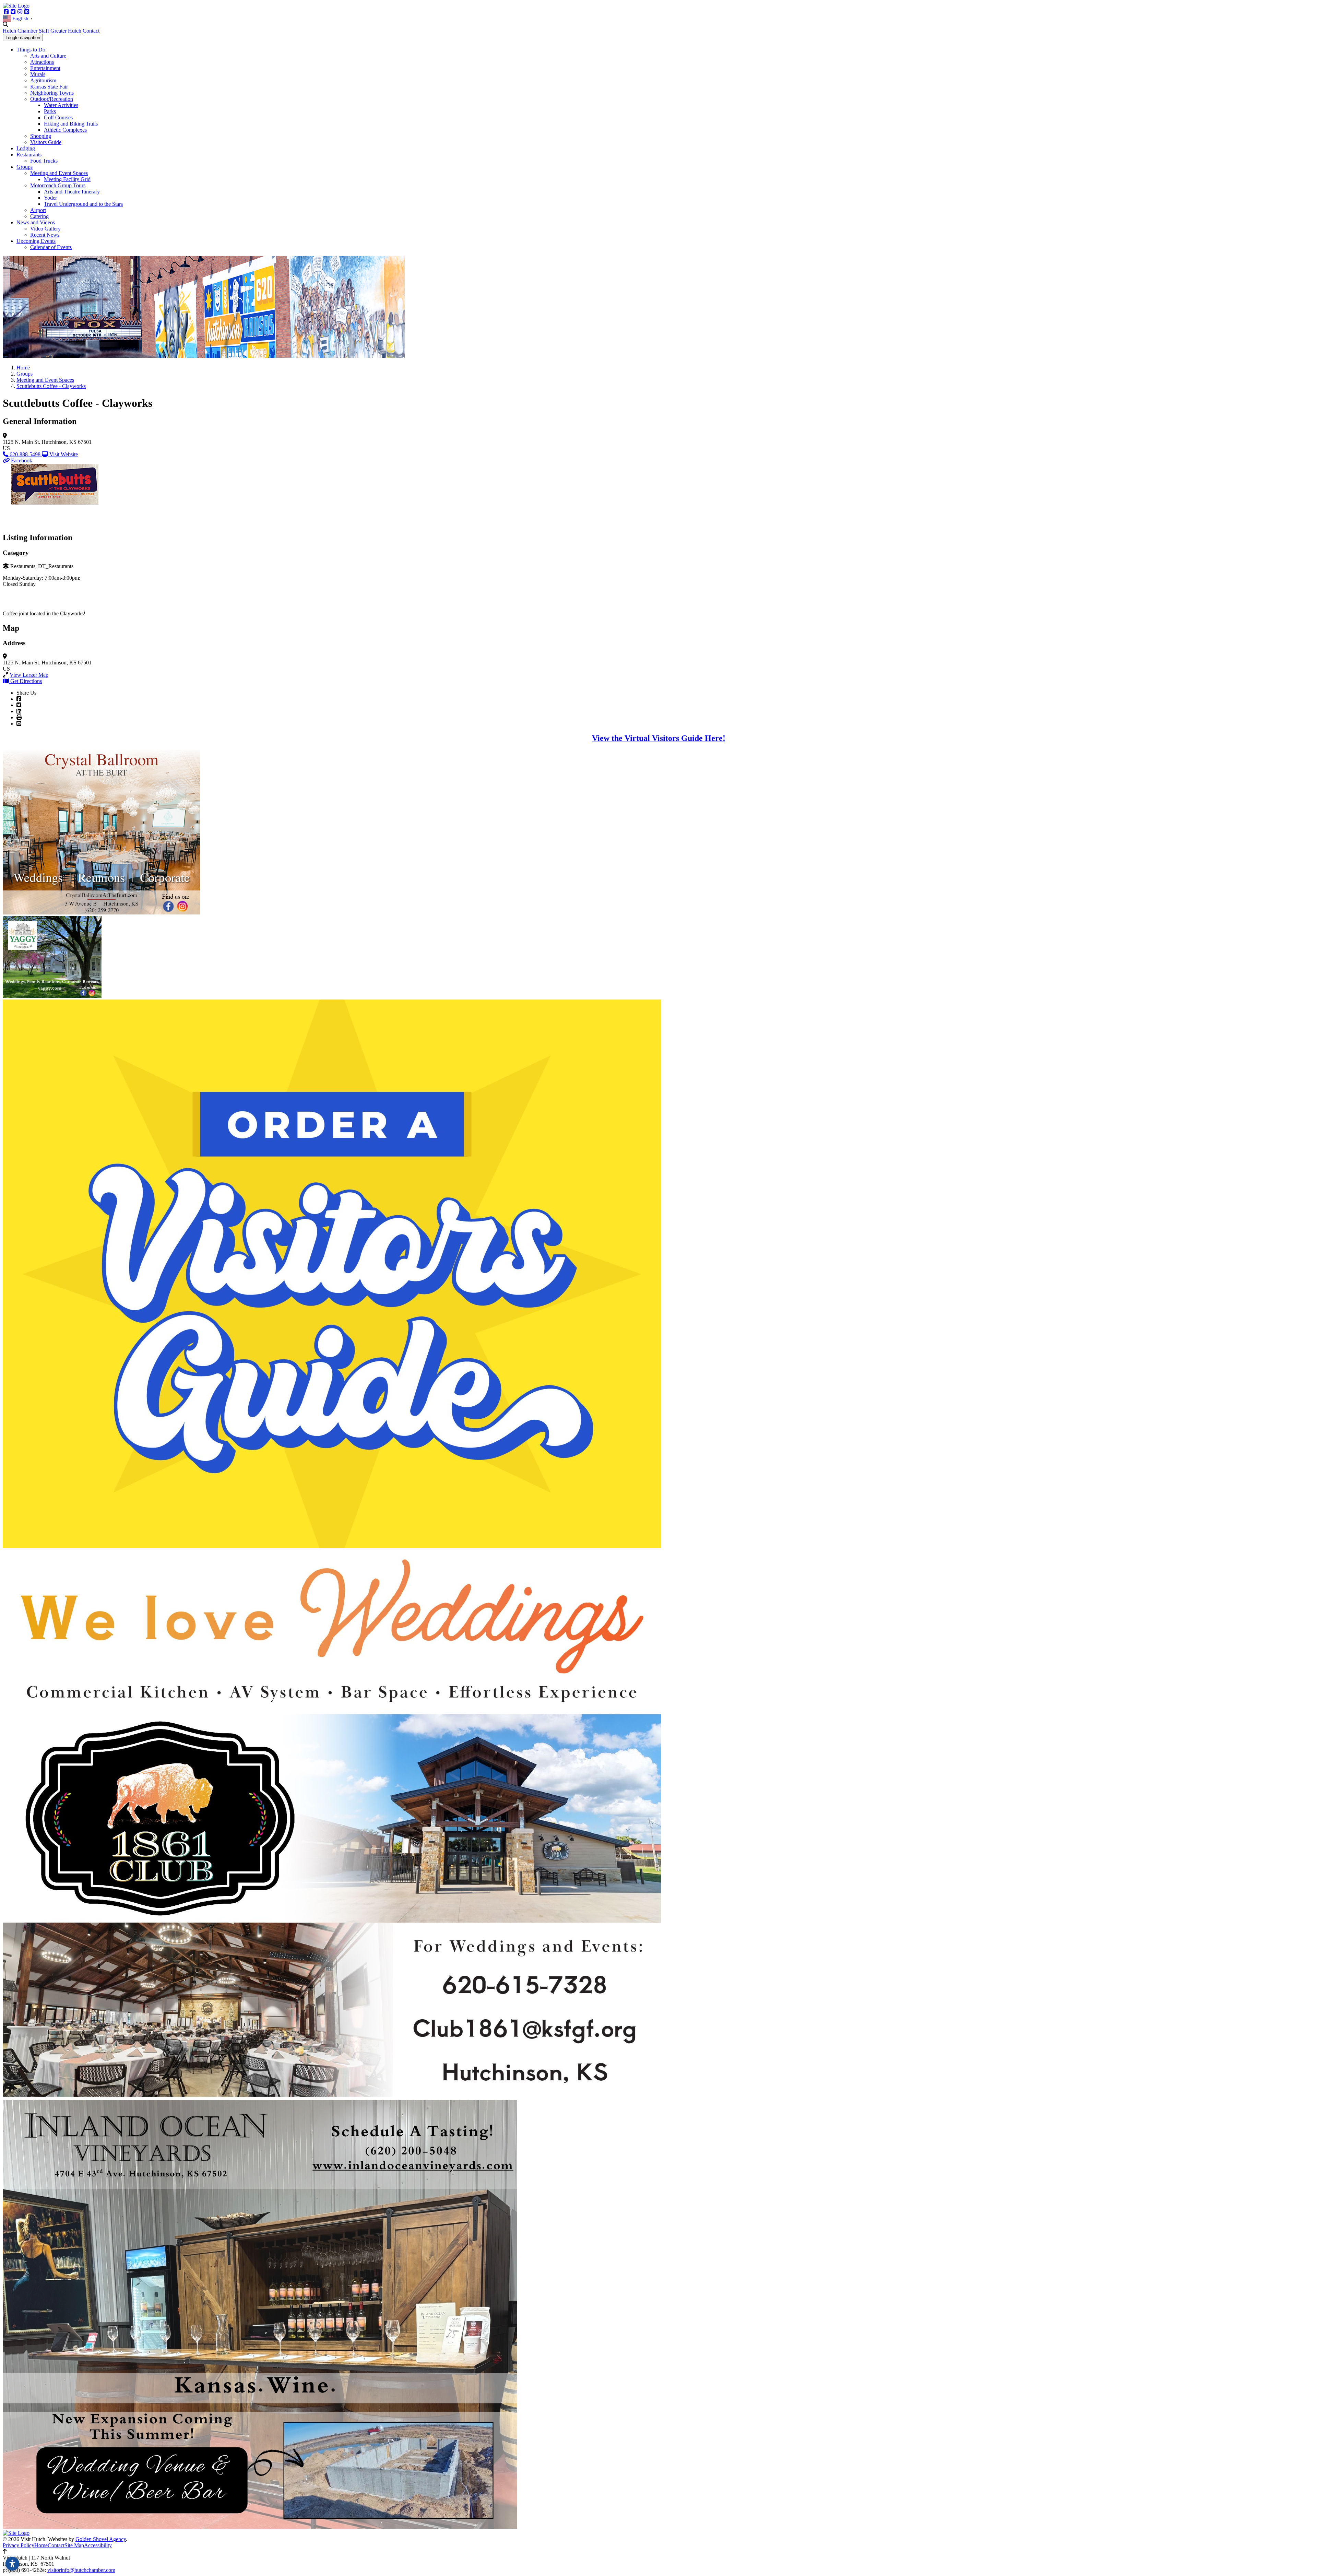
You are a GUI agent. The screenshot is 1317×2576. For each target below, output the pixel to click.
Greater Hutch (66, 31)
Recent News (45, 235)
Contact (91, 31)
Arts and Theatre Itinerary (72, 192)
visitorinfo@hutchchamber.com (81, 2570)
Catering (39, 216)
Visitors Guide (46, 142)
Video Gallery (45, 229)
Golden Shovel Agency (101, 2539)
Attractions (42, 62)
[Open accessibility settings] (12, 2564)
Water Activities (61, 105)
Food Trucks (44, 161)
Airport (38, 210)
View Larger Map (29, 675)
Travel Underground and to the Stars (83, 204)
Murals (38, 74)
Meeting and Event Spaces (59, 173)
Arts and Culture (48, 56)
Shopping (41, 136)
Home (41, 2545)
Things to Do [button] (31, 50)
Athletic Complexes (65, 130)
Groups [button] (25, 167)
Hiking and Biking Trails (71, 124)
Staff (44, 31)
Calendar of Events (51, 247)
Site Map (74, 2545)
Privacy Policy (19, 2545)
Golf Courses (58, 117)
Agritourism (43, 80)
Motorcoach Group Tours (58, 185)
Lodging (26, 148)
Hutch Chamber (20, 31)
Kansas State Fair (49, 87)
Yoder (50, 198)
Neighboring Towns (52, 93)
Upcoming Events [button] (36, 241)
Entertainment (45, 68)
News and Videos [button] (36, 222)
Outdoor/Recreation (52, 99)
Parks (50, 111)
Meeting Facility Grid (67, 179)
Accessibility (98, 2545)
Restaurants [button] (29, 155)
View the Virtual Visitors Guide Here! (659, 738)
